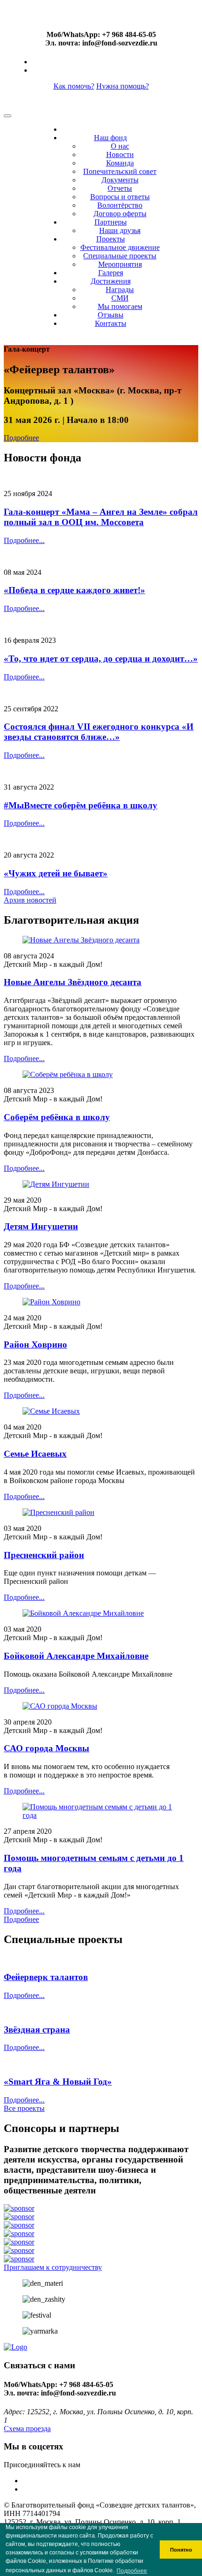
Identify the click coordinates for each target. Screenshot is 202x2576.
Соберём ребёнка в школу (57, 1117)
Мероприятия (120, 264)
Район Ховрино (35, 1344)
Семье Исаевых (35, 1454)
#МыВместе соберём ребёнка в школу (81, 805)
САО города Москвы (47, 1748)
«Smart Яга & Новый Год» (58, 2082)
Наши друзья (120, 230)
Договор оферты (120, 214)
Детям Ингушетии (41, 1226)
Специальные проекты (120, 256)
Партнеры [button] (111, 222)
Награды (120, 290)
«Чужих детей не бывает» (56, 873)
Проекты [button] (111, 239)
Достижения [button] (111, 281)
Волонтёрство (120, 205)
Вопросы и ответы (120, 197)
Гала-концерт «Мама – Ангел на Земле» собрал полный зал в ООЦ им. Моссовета (101, 517)
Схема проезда (27, 2429)
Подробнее (21, 438)
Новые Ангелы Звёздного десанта (73, 982)
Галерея (111, 273)
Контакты (111, 323)
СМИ (120, 298)
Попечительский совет (120, 171)
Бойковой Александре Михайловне (76, 1656)
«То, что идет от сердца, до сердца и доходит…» (101, 659)
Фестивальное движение (120, 247)
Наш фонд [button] (110, 138)
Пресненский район (44, 1555)
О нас (120, 146)
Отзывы (111, 315)
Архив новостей (30, 900)
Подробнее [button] (132, 2571)
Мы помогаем (120, 306)
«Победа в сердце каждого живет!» (74, 590)
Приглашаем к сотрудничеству (53, 2267)
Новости (120, 154)
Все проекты (24, 2108)
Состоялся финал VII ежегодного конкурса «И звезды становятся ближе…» (99, 732)
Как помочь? (74, 86)
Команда (120, 163)
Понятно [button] (181, 2550)
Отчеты (120, 188)
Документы (120, 180)
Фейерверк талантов (46, 1977)
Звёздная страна (37, 2030)
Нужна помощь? (123, 86)
